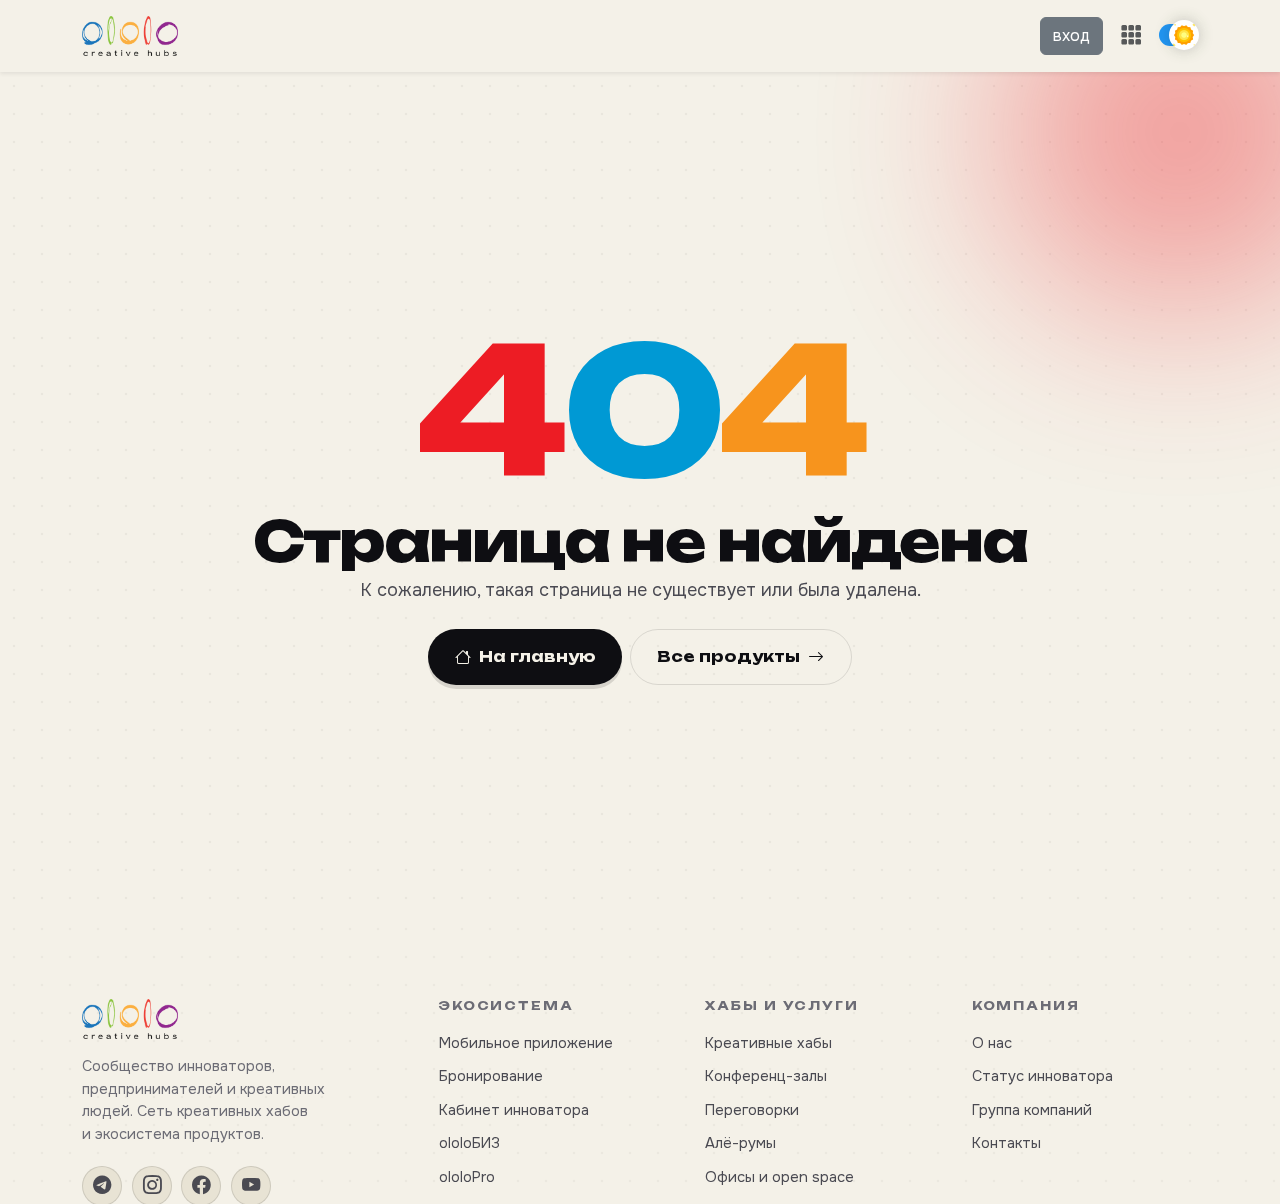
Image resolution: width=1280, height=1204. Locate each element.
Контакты (1006, 1143)
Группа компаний (1032, 1110)
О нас (992, 1043)
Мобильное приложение (526, 1043)
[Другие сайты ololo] (1131, 36)
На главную (537, 656)
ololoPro (467, 1177)
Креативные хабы (768, 1043)
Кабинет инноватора (514, 1110)
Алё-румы (740, 1143)
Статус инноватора (1042, 1076)
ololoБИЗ (469, 1143)
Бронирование (491, 1076)
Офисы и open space (779, 1177)
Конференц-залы (766, 1076)
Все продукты (728, 656)
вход (1071, 35)
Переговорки (752, 1110)
